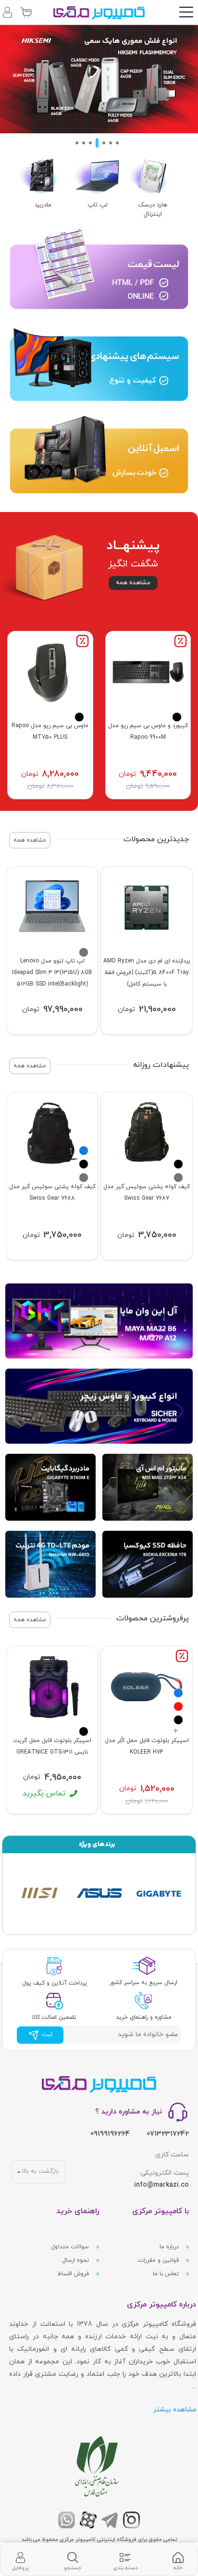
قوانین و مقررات (159, 2260)
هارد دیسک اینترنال (153, 210)
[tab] (178, 2559)
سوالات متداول (71, 2247)
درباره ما (170, 2247)
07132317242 (168, 2134)
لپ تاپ (98, 205)
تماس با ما (167, 2274)
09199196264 (110, 2134)
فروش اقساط (74, 2274)
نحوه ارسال (76, 2260)
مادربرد (43, 205)
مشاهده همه (133, 583)
